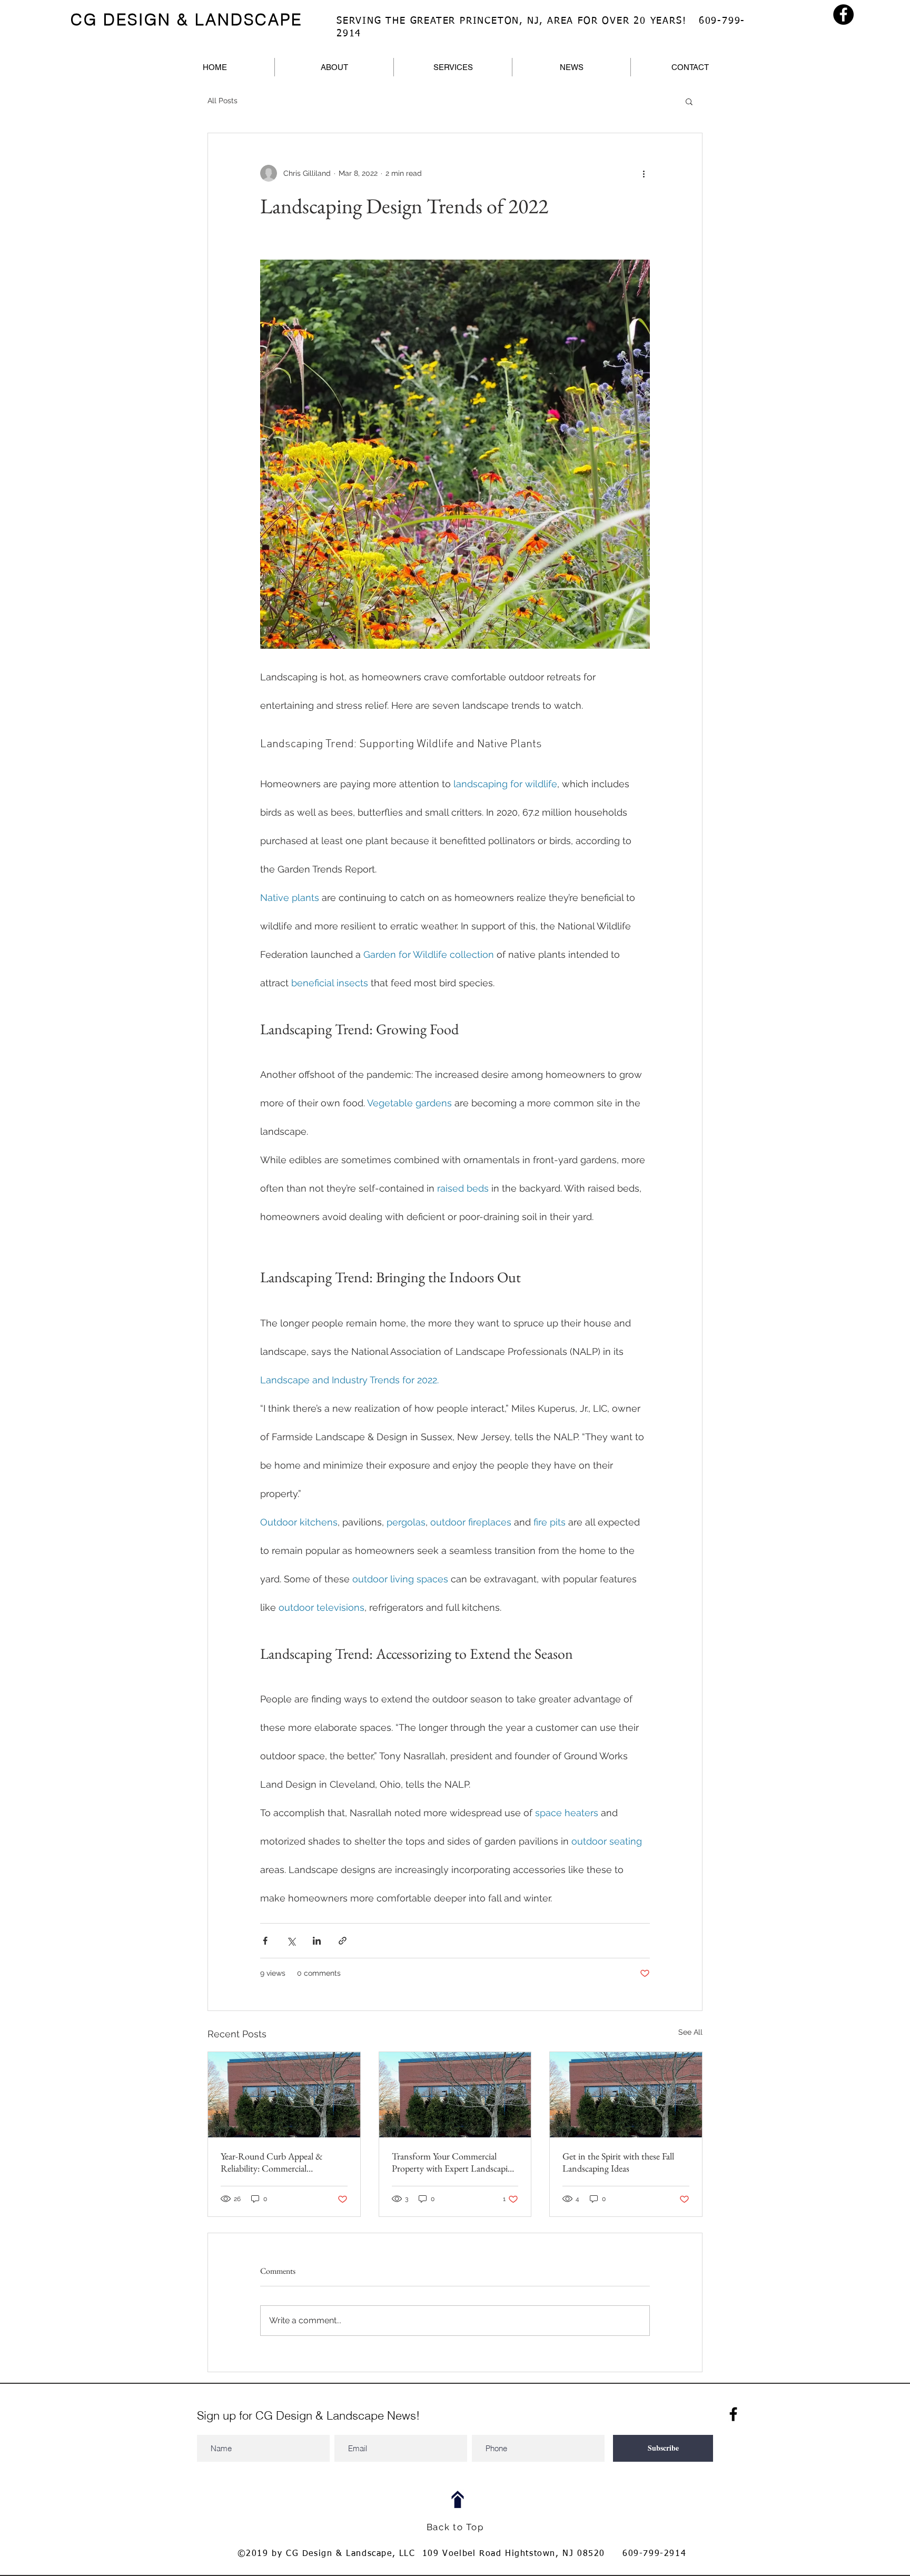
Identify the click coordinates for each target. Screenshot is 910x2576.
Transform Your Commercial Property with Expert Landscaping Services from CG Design (454, 2162)
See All (690, 2032)
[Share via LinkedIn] (317, 1941)
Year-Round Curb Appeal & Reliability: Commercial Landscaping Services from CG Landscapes (277, 2162)
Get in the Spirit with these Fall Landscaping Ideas (618, 2162)
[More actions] (644, 173)
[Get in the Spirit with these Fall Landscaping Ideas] (626, 2095)
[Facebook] (843, 14)
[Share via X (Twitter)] (291, 1941)
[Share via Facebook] (265, 1941)
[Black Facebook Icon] (733, 2414)
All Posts (222, 101)
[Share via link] (343, 1941)
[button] (689, 101)
